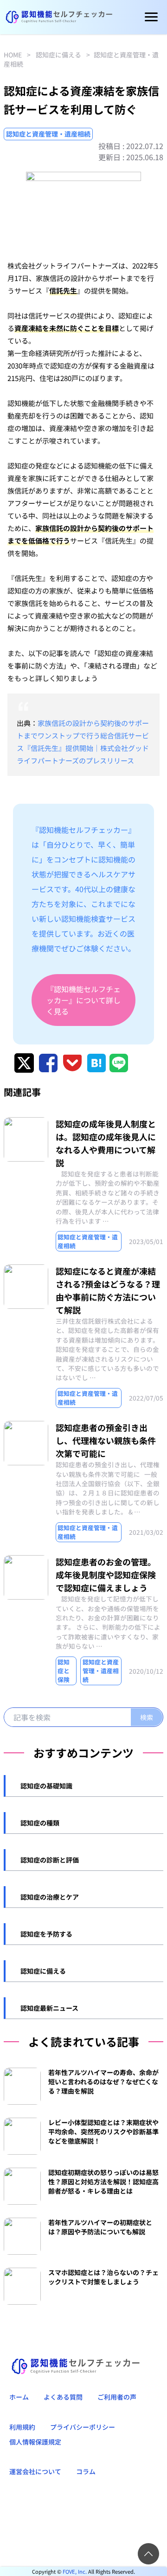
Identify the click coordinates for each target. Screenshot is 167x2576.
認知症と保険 (64, 1671)
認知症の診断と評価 (50, 1860)
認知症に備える (58, 55)
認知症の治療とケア (50, 1897)
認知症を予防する (46, 1934)
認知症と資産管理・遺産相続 (48, 134)
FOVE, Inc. (75, 2571)
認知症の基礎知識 (46, 1786)
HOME (13, 55)
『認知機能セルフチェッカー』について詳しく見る (83, 1000)
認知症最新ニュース (49, 2008)
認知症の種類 (40, 1823)
